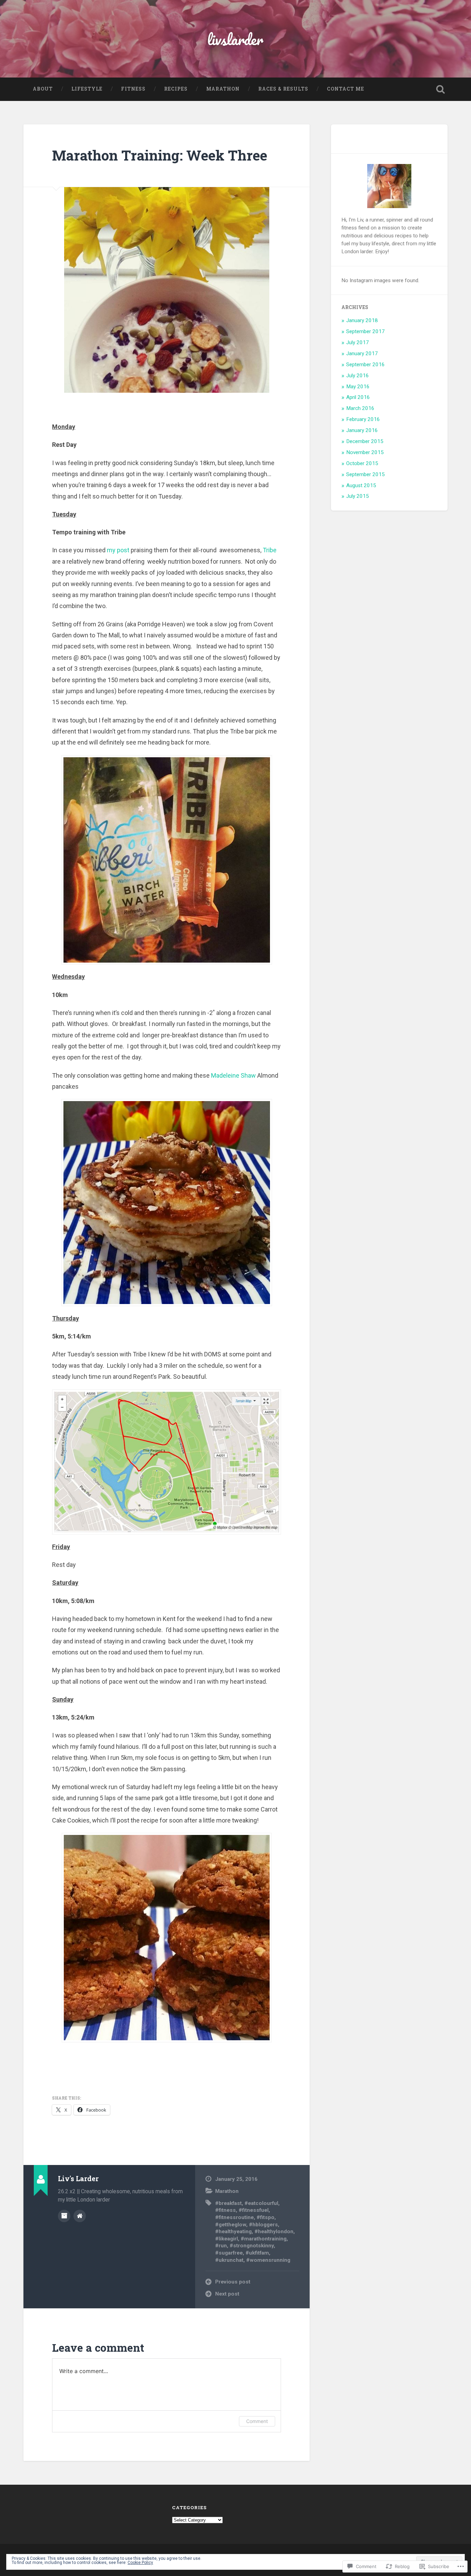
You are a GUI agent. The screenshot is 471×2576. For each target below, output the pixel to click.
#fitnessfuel (254, 2210)
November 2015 (365, 452)
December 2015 (365, 441)
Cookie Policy (140, 2563)
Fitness (133, 89)
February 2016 (363, 419)
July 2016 (358, 376)
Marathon (223, 89)
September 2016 (365, 365)
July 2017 (358, 342)
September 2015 (365, 474)
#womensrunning (268, 2260)
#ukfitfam (257, 2253)
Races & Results (283, 89)
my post (118, 550)
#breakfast (228, 2203)
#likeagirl (227, 2239)
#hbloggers (263, 2225)
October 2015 (362, 463)
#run (221, 2246)
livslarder (235, 39)
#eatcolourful (261, 2203)
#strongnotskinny (252, 2246)
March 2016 (360, 408)
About (43, 89)
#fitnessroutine (234, 2217)
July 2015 (358, 496)
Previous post (233, 2282)
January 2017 (362, 353)
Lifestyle (87, 89)
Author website (80, 2216)
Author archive (64, 2216)
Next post (227, 2294)
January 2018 (362, 320)
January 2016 (362, 430)
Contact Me (345, 89)
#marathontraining (264, 2239)
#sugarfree (229, 2253)
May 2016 (358, 387)
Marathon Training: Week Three (160, 155)
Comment (257, 2421)
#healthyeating (233, 2231)
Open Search (441, 89)
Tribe (270, 550)
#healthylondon (274, 2231)
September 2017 (365, 331)
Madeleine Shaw (233, 1075)
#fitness (226, 2210)
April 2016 (358, 397)
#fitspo (265, 2217)
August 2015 (361, 485)
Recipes (176, 89)
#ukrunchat (229, 2260)
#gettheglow (231, 2225)
